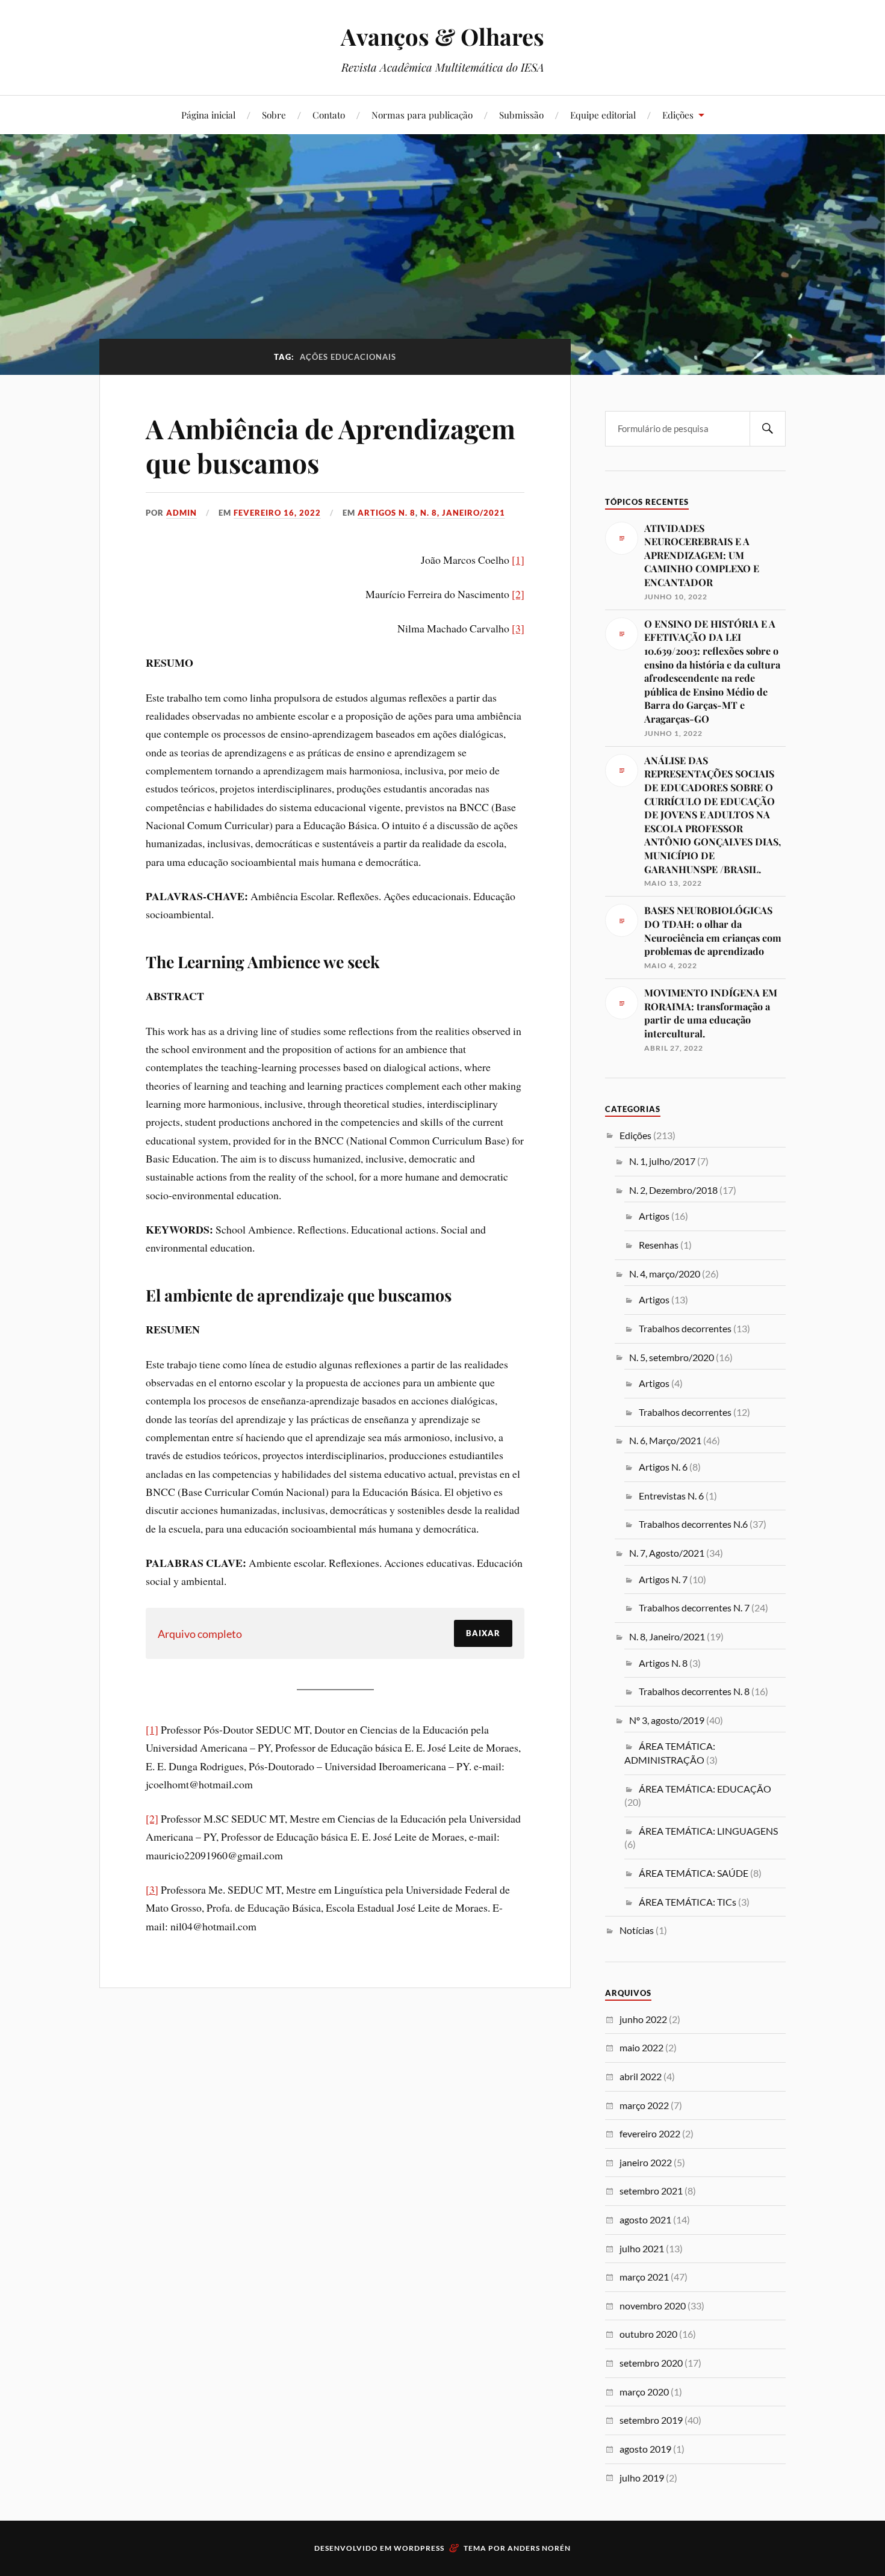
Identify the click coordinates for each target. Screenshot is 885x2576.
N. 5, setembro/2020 (672, 1357)
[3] (518, 628)
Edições (678, 115)
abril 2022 (641, 2076)
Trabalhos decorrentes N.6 (693, 1524)
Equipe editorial (603, 115)
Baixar (483, 1633)
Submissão (521, 115)
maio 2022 (641, 2047)
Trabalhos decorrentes (685, 1328)
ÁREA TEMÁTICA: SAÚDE (694, 1873)
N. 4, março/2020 (665, 1274)
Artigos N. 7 (663, 1579)
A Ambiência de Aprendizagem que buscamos (331, 445)
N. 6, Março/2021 (665, 1440)
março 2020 (644, 2392)
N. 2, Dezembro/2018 (673, 1190)
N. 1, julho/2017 (662, 1161)
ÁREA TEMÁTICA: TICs (688, 1902)
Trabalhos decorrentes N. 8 (694, 1691)
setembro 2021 (651, 2191)
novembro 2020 (653, 2306)
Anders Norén (539, 2548)
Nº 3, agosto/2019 (667, 1720)
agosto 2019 (645, 2449)
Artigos (654, 1216)
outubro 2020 (648, 2334)
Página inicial (208, 115)
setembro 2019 (651, 2420)
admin (182, 513)
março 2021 (644, 2277)
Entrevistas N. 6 (671, 1496)
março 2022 (644, 2105)
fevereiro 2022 (650, 2133)
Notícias (637, 1930)
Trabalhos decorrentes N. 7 (694, 1608)
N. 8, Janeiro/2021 (463, 513)
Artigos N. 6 (663, 1467)
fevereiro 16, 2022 (277, 513)
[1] (518, 560)
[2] (518, 594)
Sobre (274, 115)
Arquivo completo (200, 1634)
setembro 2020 (651, 2363)
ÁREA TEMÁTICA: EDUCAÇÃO (705, 1789)
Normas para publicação (422, 115)
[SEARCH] (768, 429)
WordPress (419, 2548)
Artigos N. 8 (387, 513)
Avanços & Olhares (442, 36)
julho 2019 (642, 2478)
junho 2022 (643, 2019)
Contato (329, 115)
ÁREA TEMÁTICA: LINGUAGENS (708, 1831)
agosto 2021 (645, 2219)
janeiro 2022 (646, 2162)
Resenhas (659, 1245)
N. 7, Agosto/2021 (667, 1553)
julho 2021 (642, 2248)
